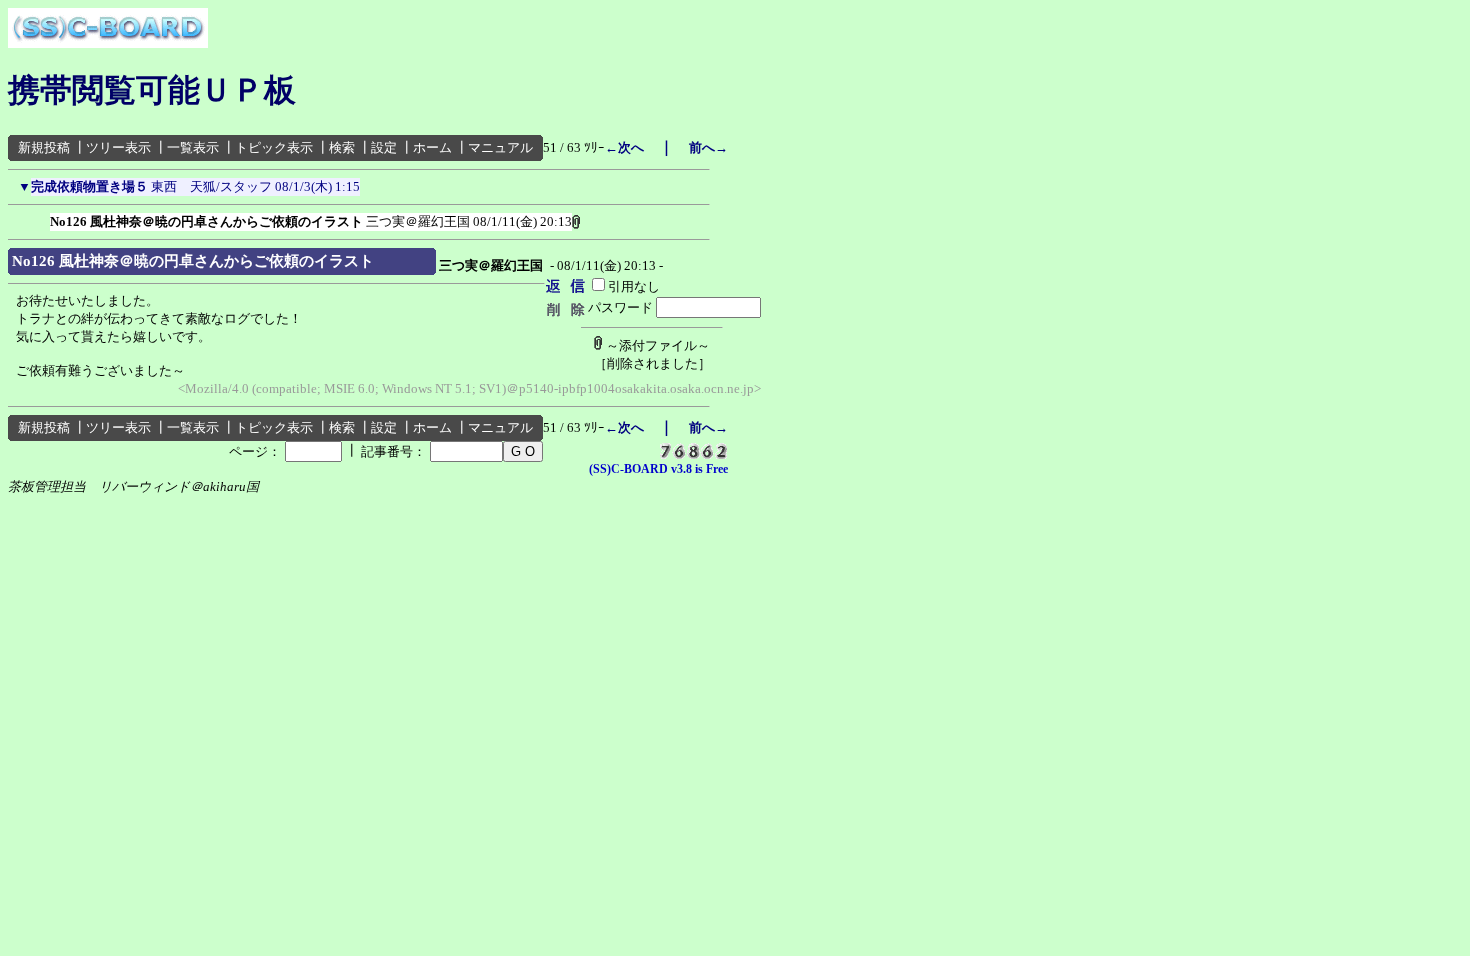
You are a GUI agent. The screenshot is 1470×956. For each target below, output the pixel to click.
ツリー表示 (118, 147)
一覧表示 (193, 147)
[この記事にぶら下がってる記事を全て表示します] (40, 218)
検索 (342, 147)
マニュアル (500, 147)
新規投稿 (44, 147)
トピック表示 (274, 147)
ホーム (432, 147)
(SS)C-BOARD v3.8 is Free (658, 469)
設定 (384, 147)
